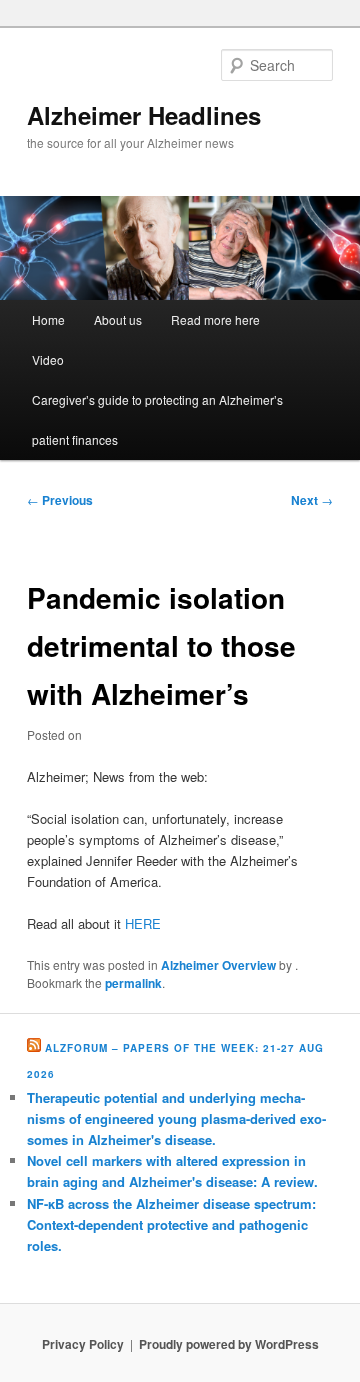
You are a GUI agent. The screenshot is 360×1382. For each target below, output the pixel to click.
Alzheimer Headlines (144, 115)
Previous (60, 500)
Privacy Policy (83, 1344)
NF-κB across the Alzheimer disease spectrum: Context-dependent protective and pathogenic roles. (171, 1224)
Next (312, 500)
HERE (143, 923)
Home (48, 319)
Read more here (215, 319)
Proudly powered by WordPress (229, 1344)
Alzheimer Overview (218, 965)
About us (118, 319)
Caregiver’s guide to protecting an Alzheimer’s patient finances (157, 419)
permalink (133, 983)
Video (48, 359)
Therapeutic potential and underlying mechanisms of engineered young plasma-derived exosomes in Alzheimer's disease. (176, 1118)
